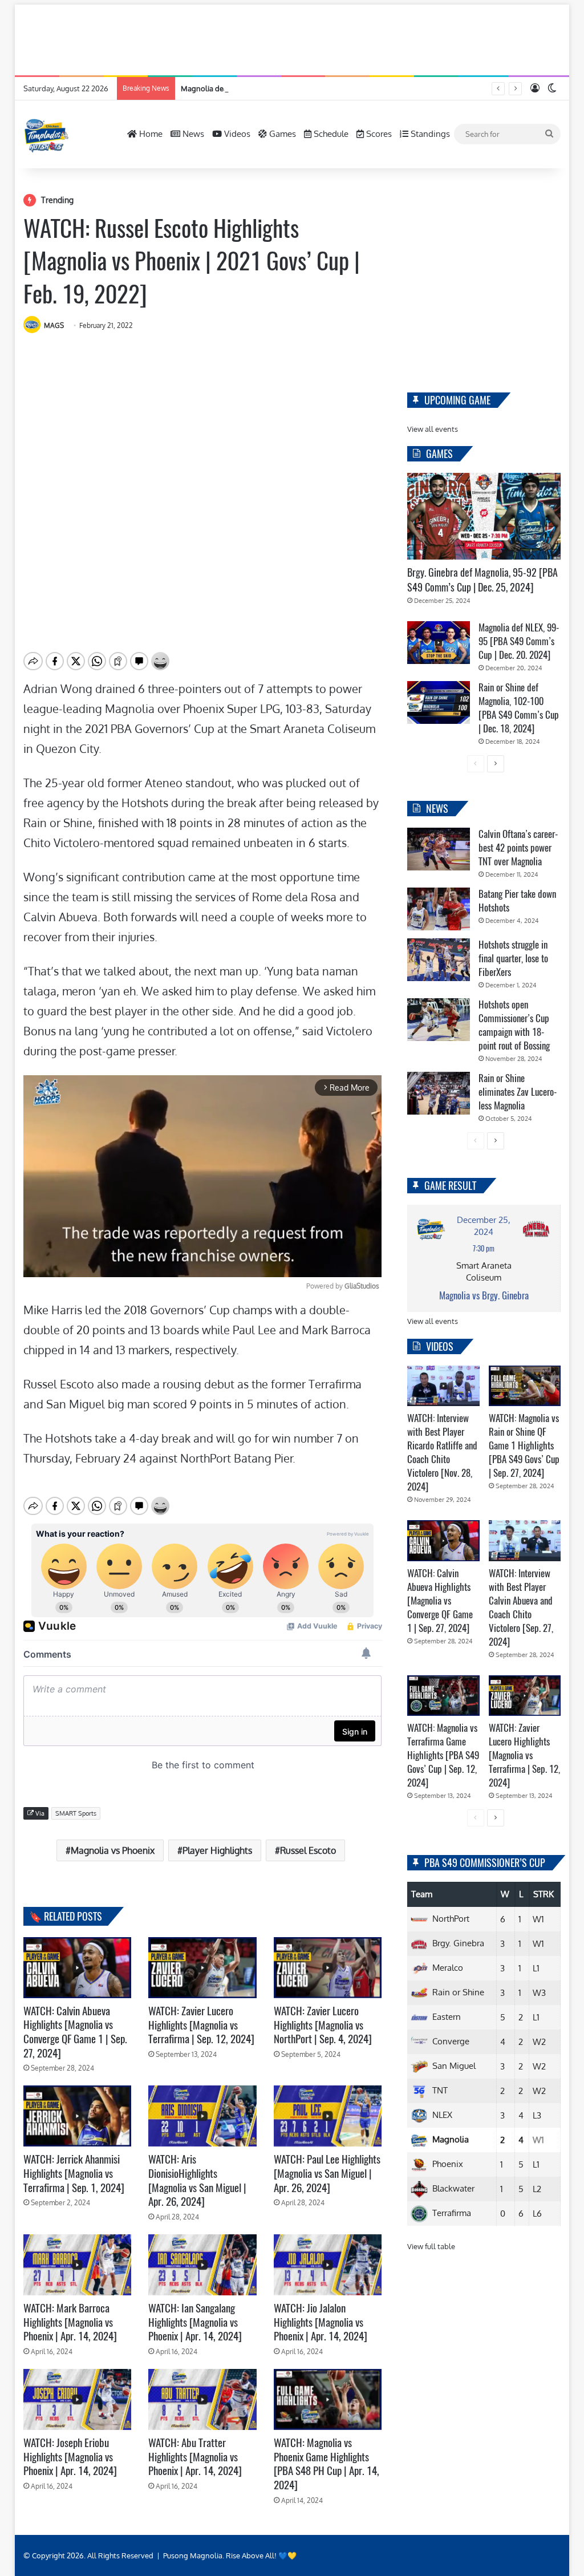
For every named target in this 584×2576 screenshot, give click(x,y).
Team (422, 1894)
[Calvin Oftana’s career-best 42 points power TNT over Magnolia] (439, 849)
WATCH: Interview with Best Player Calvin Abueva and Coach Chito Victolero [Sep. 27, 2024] (521, 1607)
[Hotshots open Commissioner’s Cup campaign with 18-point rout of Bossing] (439, 1020)
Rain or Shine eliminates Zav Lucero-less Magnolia (518, 1092)
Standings (429, 134)
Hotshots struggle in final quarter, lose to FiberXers (513, 958)
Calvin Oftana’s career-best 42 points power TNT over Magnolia (518, 848)
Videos (236, 134)
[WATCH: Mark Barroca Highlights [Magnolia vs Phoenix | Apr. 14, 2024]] (78, 2265)
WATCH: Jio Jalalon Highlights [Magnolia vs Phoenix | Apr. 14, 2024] (321, 2322)
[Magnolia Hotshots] (46, 134)
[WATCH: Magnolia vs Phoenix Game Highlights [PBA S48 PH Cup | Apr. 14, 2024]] (328, 2399)
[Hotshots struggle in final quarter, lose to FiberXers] (439, 960)
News (192, 134)
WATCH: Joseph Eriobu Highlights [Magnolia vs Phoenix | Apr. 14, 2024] (70, 2456)
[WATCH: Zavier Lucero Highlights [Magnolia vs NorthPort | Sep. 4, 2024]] (328, 1968)
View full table (431, 2246)
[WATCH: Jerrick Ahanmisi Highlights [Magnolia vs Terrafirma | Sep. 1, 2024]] (78, 2116)
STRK (544, 1894)
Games (281, 134)
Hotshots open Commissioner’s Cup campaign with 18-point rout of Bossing (514, 1025)
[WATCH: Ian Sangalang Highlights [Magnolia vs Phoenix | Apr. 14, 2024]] (202, 2265)
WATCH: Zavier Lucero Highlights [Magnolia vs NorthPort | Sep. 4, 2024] (323, 2025)
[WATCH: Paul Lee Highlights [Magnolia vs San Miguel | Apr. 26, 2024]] (328, 2116)
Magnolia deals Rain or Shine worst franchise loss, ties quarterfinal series (304, 88)
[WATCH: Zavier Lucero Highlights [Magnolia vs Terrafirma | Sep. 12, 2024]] (202, 1968)
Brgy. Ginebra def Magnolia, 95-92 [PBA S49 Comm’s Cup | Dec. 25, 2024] (482, 580)
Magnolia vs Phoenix (113, 1850)
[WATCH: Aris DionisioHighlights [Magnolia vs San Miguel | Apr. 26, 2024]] (202, 2116)
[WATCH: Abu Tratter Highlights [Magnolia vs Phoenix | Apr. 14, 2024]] (202, 2399)
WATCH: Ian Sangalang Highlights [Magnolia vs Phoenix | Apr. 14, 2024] (195, 2322)
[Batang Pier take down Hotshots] (439, 909)
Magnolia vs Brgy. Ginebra (484, 1295)
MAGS (54, 325)
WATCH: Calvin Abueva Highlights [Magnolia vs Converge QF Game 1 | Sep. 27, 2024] (75, 2032)
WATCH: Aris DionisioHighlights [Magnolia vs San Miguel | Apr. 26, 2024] (197, 2180)
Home (150, 134)
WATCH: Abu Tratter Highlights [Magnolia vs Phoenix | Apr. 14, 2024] (195, 2456)
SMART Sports (76, 1813)
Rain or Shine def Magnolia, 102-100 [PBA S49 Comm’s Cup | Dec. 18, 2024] (519, 708)
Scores (378, 134)
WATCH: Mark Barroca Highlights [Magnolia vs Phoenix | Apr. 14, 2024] (70, 2322)
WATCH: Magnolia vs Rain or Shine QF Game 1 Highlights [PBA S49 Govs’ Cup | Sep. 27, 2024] (524, 1445)
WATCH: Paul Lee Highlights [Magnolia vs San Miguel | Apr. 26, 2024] (327, 2173)
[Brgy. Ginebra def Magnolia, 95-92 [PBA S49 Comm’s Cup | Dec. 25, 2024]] (484, 516)
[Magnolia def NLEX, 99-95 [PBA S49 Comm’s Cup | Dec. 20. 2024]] (439, 643)
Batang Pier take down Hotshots (517, 901)
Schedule (330, 134)
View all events (433, 429)
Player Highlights (217, 1850)
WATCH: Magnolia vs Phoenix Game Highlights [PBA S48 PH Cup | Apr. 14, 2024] (327, 2464)
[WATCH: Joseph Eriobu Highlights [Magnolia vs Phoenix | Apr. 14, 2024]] (78, 2399)
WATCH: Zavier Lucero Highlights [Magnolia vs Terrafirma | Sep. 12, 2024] (201, 2025)
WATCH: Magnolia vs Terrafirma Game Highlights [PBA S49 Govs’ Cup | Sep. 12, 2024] (443, 1755)
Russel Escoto (308, 1850)
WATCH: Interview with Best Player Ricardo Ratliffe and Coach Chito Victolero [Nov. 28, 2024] (442, 1452)
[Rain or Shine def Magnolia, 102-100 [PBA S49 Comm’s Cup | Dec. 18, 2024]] (439, 702)
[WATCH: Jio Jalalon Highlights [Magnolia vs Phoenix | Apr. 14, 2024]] (328, 2265)
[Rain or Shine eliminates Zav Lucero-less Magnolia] (439, 1093)
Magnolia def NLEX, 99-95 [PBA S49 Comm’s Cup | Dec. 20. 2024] (519, 641)
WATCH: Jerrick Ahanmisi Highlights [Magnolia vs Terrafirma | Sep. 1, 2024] (74, 2173)
